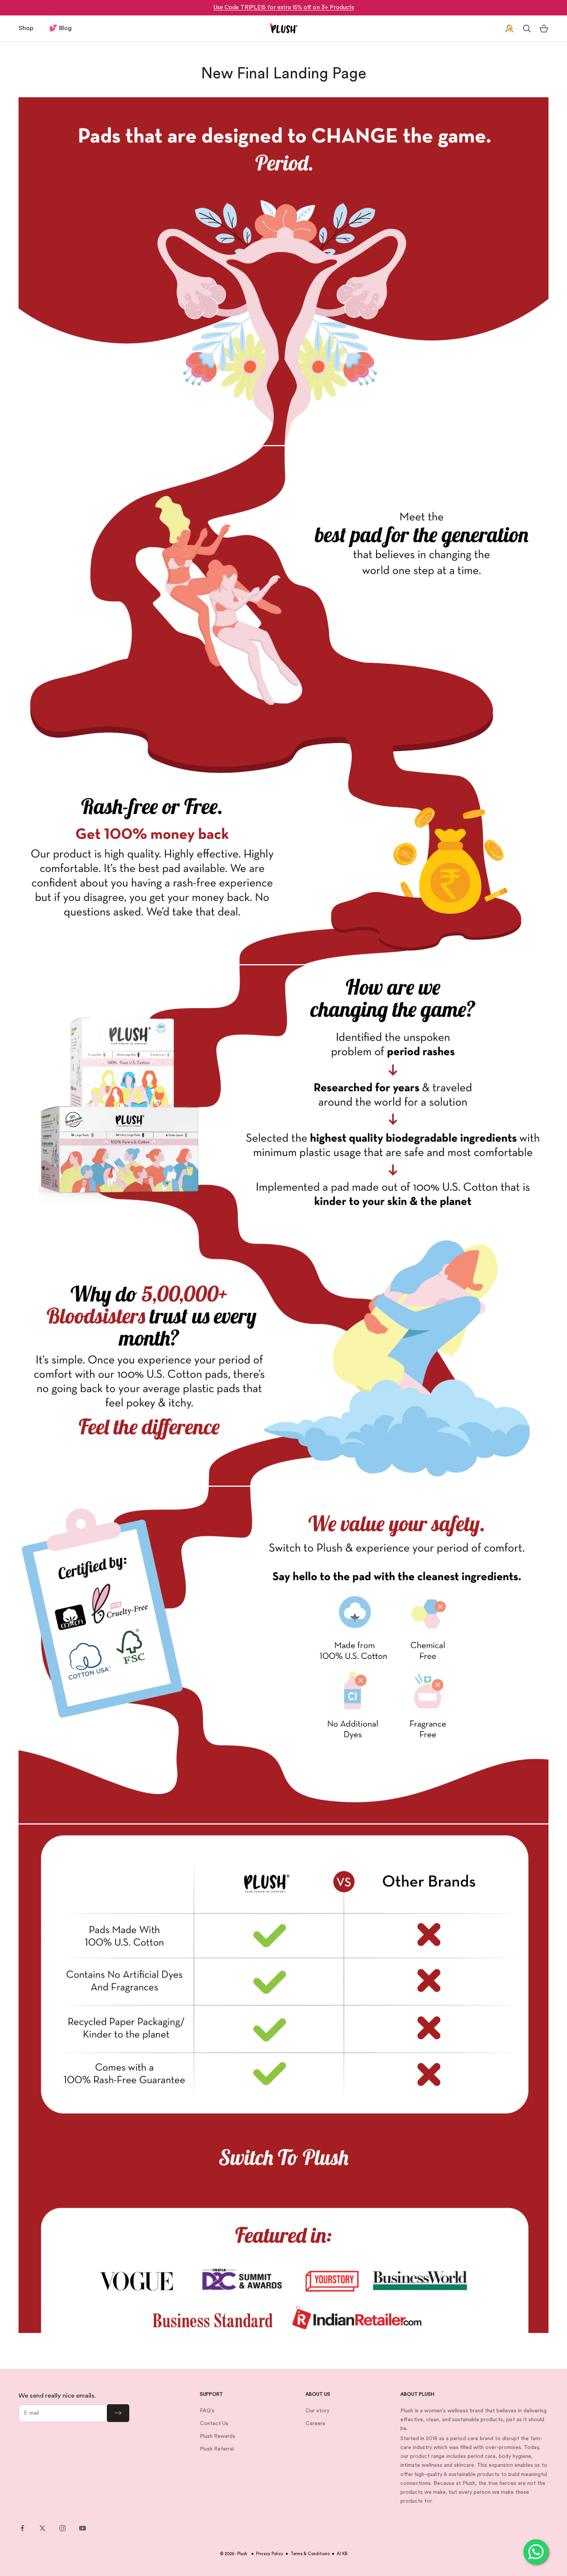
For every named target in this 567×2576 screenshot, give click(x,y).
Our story (317, 2411)
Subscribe (118, 2413)
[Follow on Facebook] (22, 2528)
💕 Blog (60, 28)
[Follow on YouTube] (83, 2528)
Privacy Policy (270, 2554)
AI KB (342, 2554)
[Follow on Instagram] (62, 2528)
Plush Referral (217, 2449)
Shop (26, 28)
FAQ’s (207, 2411)
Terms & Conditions (310, 2554)
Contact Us (214, 2424)
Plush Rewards (218, 2436)
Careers (315, 2424)
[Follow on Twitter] (42, 2528)
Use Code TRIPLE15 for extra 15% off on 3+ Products (284, 8)
